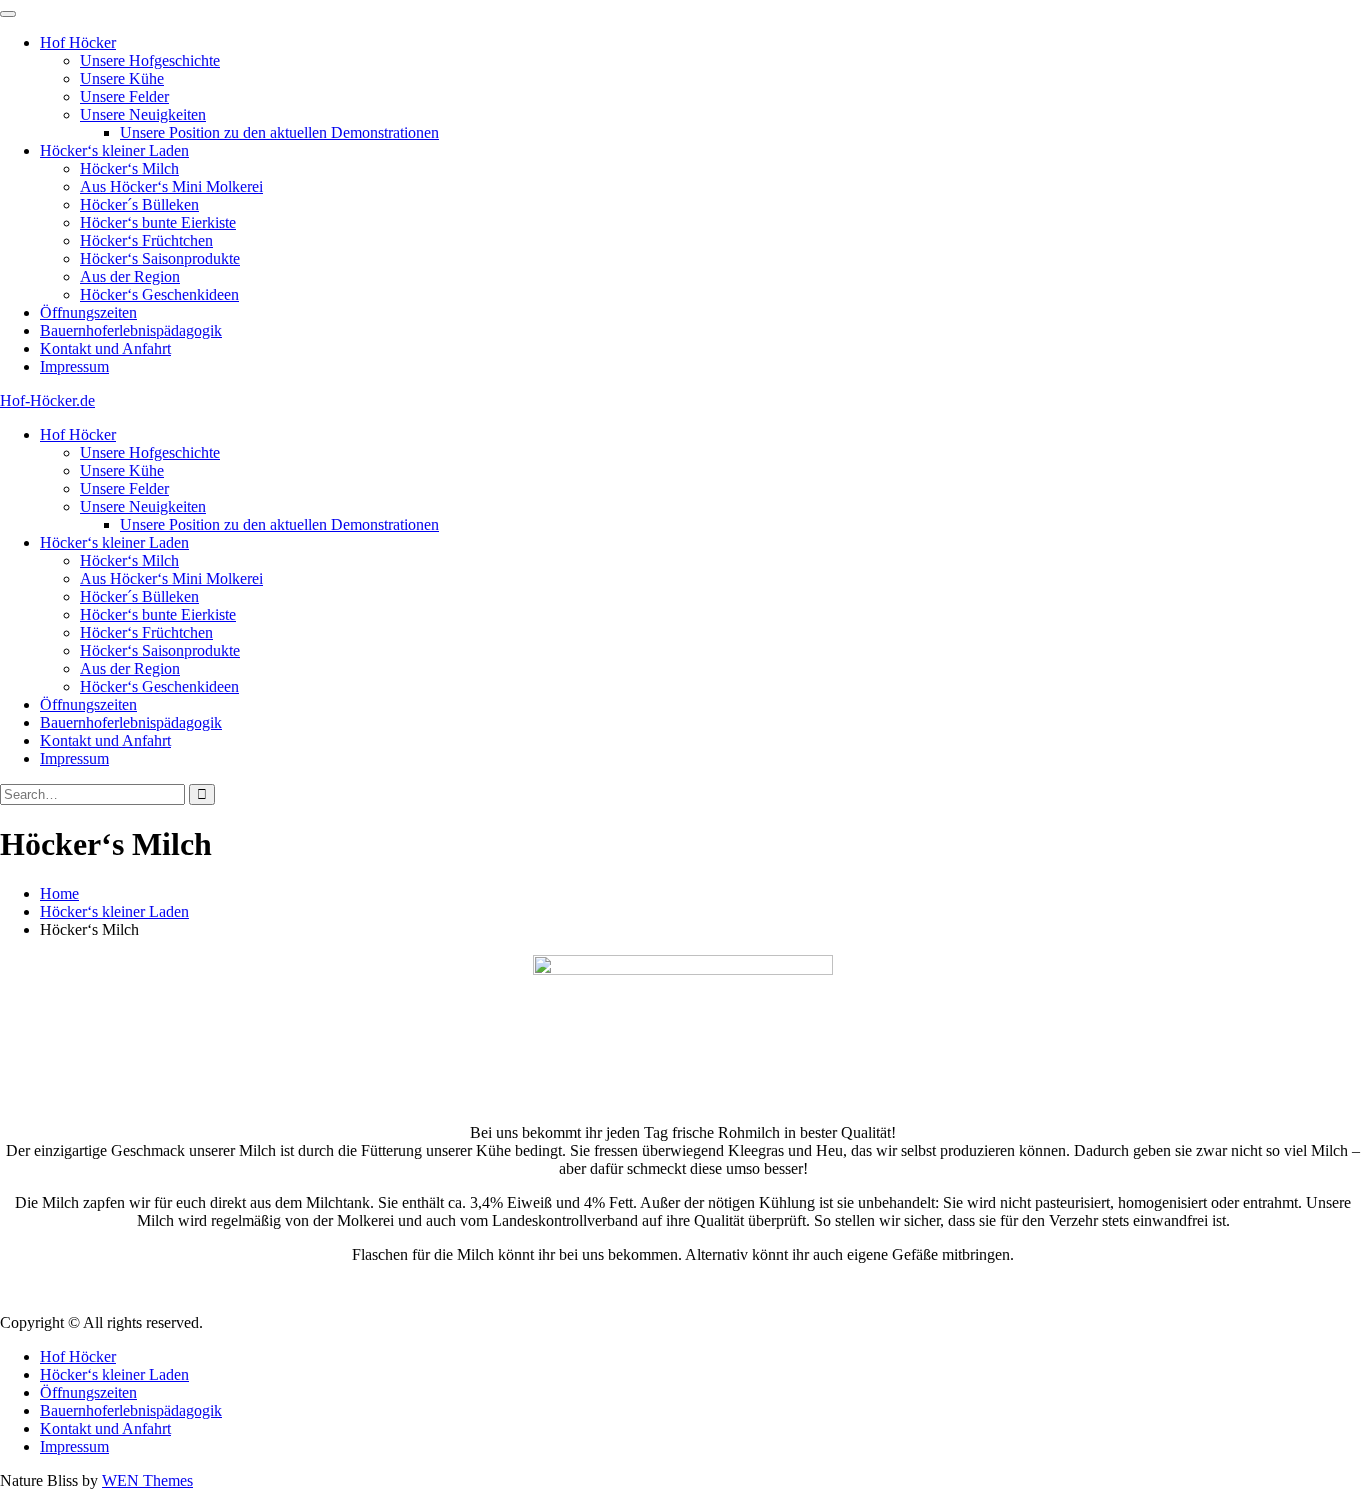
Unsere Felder (124, 96)
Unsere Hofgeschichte (150, 60)
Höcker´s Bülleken (139, 204)
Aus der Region (130, 276)
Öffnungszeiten (88, 312)
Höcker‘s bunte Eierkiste (158, 222)
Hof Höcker (78, 42)
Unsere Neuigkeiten (143, 114)
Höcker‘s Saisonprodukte (160, 258)
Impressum (74, 366)
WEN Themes (147, 1480)
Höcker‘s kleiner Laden (114, 150)
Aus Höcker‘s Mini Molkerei (171, 186)
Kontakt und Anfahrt (105, 348)
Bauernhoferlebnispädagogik (131, 330)
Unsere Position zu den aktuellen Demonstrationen (279, 132)
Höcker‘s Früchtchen (146, 240)
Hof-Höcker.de (47, 400)
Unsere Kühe (122, 78)
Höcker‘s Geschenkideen (159, 294)
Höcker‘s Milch (129, 168)
